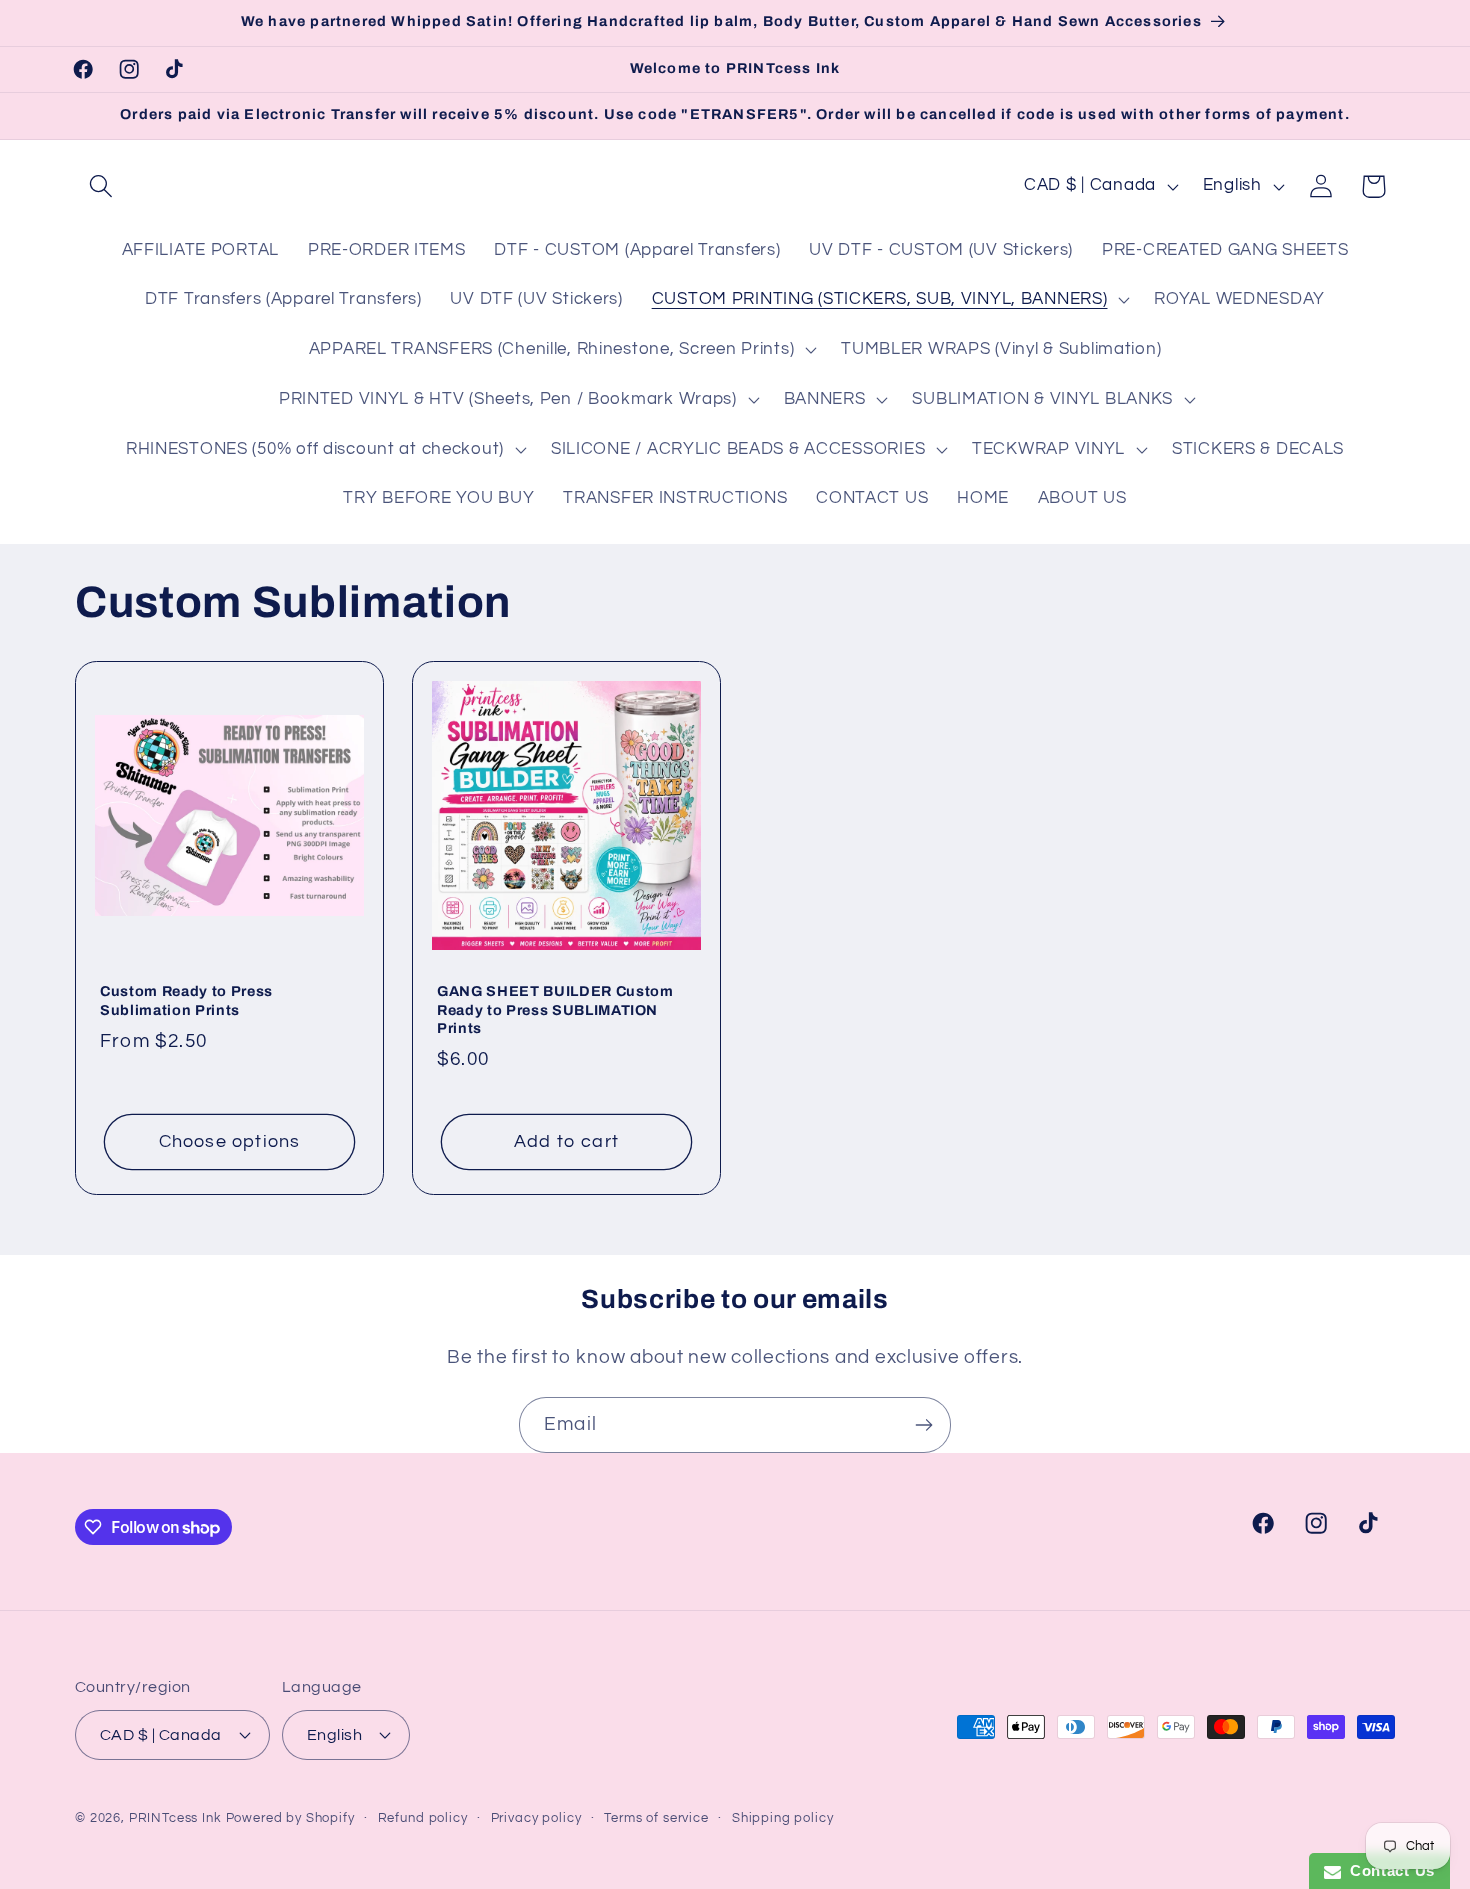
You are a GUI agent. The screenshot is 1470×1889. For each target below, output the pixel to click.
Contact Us (1388, 1870)
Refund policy (423, 1818)
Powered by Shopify (290, 1818)
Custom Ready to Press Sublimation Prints (186, 1000)
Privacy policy (536, 1818)
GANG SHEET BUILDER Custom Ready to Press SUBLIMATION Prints (555, 1009)
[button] (101, 186)
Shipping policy (783, 1818)
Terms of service (656, 1818)
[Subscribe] (923, 1425)
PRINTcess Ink (175, 1818)
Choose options (230, 1141)
